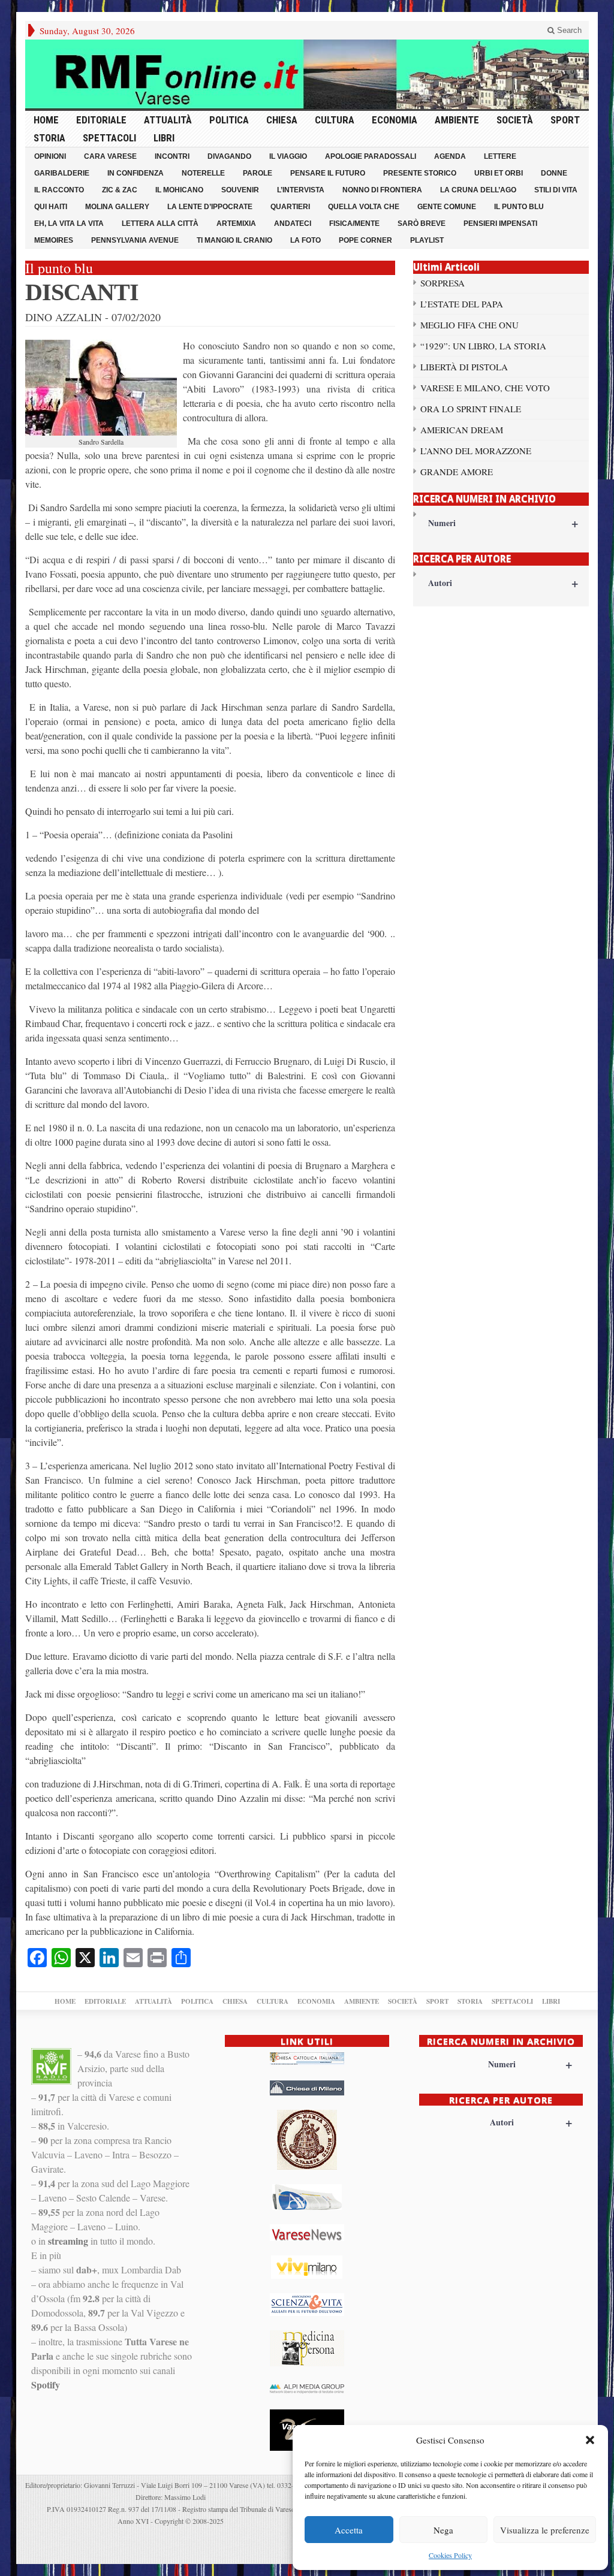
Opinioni (50, 156)
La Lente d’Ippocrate (210, 207)
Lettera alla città (160, 224)
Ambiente (457, 120)
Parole (258, 173)
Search (568, 30)
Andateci (293, 224)
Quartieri (290, 207)
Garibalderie (62, 173)
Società (515, 120)
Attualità (168, 120)
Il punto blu (519, 207)
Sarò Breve (422, 224)
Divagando (229, 156)
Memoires (54, 240)
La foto (306, 240)
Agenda (450, 156)
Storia (49, 138)
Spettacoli (109, 138)
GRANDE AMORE (457, 472)
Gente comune (447, 207)
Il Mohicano (179, 190)
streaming (68, 2241)
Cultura (335, 120)
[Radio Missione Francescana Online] (307, 74)
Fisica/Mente (354, 224)
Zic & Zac (120, 190)
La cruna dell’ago (478, 190)
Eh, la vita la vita (69, 224)
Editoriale (101, 120)
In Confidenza (136, 173)
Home (46, 120)
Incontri (172, 156)
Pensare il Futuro (328, 173)
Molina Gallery (117, 207)
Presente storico (420, 173)
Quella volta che (364, 207)
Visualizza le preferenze (545, 2530)
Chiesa (282, 120)
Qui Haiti (51, 207)
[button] (590, 2440)
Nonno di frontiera (382, 190)
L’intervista (301, 190)
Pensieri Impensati (500, 224)
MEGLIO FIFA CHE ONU (469, 325)
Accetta (349, 2530)
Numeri (503, 523)
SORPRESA (443, 283)
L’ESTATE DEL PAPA (462, 304)
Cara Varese (110, 156)
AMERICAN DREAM (462, 430)
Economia (395, 120)
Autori (503, 583)
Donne (554, 173)
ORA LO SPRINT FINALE (471, 409)
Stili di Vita (556, 190)
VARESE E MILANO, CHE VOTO (485, 388)
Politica (229, 120)
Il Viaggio (288, 156)
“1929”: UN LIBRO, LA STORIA (483, 346)
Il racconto (59, 190)
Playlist (427, 240)
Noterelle (203, 173)
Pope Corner (365, 240)
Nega (443, 2530)
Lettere (500, 156)
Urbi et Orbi (499, 173)
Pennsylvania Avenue (135, 240)
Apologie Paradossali (371, 156)
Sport (565, 120)
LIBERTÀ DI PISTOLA (464, 367)
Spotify (46, 2385)
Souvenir (240, 190)
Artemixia (236, 224)
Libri (164, 138)
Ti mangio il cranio (234, 240)
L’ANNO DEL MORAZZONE (476, 451)
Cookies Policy (450, 2555)
